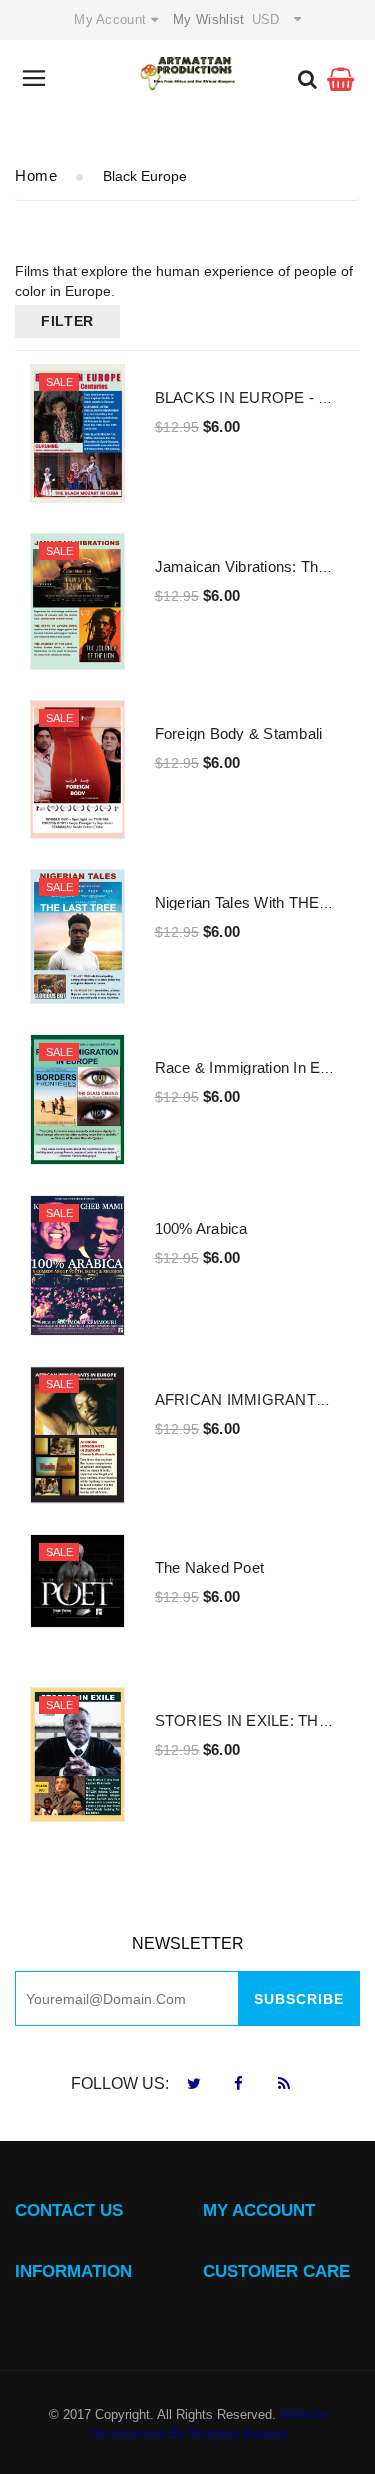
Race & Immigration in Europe (257, 1067)
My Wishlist (208, 19)
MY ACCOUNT (259, 2210)
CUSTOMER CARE (276, 2271)
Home (36, 175)
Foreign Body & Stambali (239, 733)
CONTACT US (69, 2210)
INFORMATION (73, 2271)
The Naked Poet (210, 1567)
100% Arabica (201, 1228)
